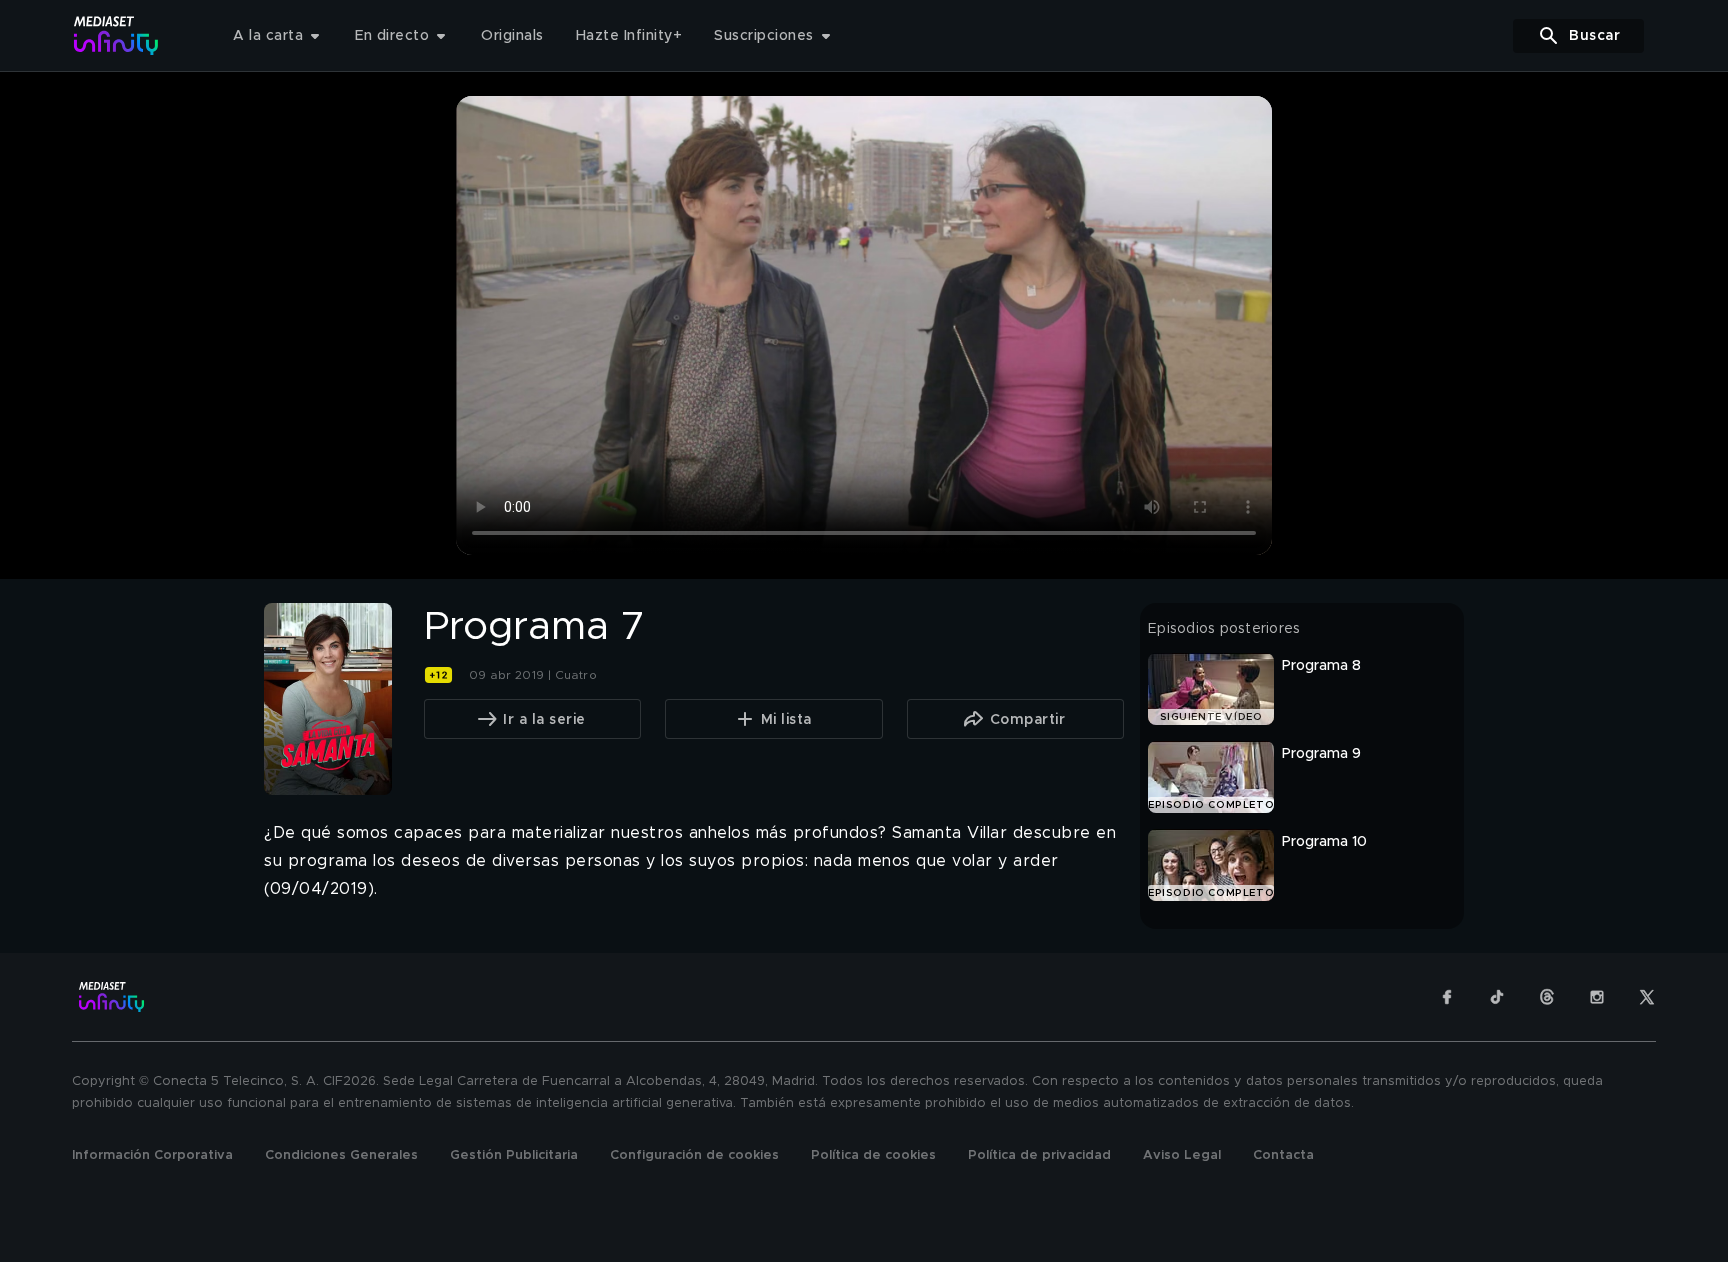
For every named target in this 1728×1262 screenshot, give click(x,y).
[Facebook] (1447, 997)
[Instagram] (1597, 997)
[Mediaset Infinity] (116, 35)
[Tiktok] (1497, 997)
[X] (1647, 997)
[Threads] (1547, 997)
